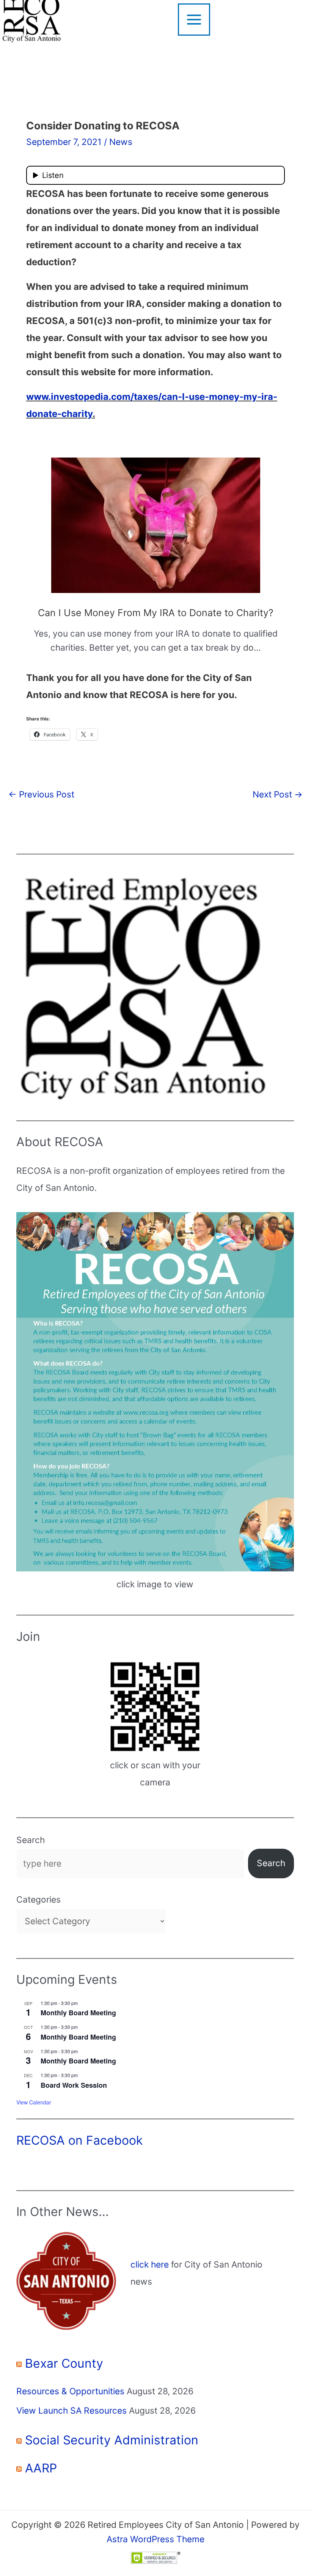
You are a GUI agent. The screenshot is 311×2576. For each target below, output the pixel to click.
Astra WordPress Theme (155, 2539)
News (121, 142)
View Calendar (34, 2102)
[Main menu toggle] (194, 20)
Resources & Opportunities (70, 2391)
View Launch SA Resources (71, 2411)
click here (150, 2265)
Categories (38, 1900)
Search (31, 1840)
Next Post (278, 794)
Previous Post (41, 794)
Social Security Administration (112, 2440)
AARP (41, 2468)
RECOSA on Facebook (79, 2140)
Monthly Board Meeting (78, 2013)
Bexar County (64, 2363)
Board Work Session (74, 2085)
